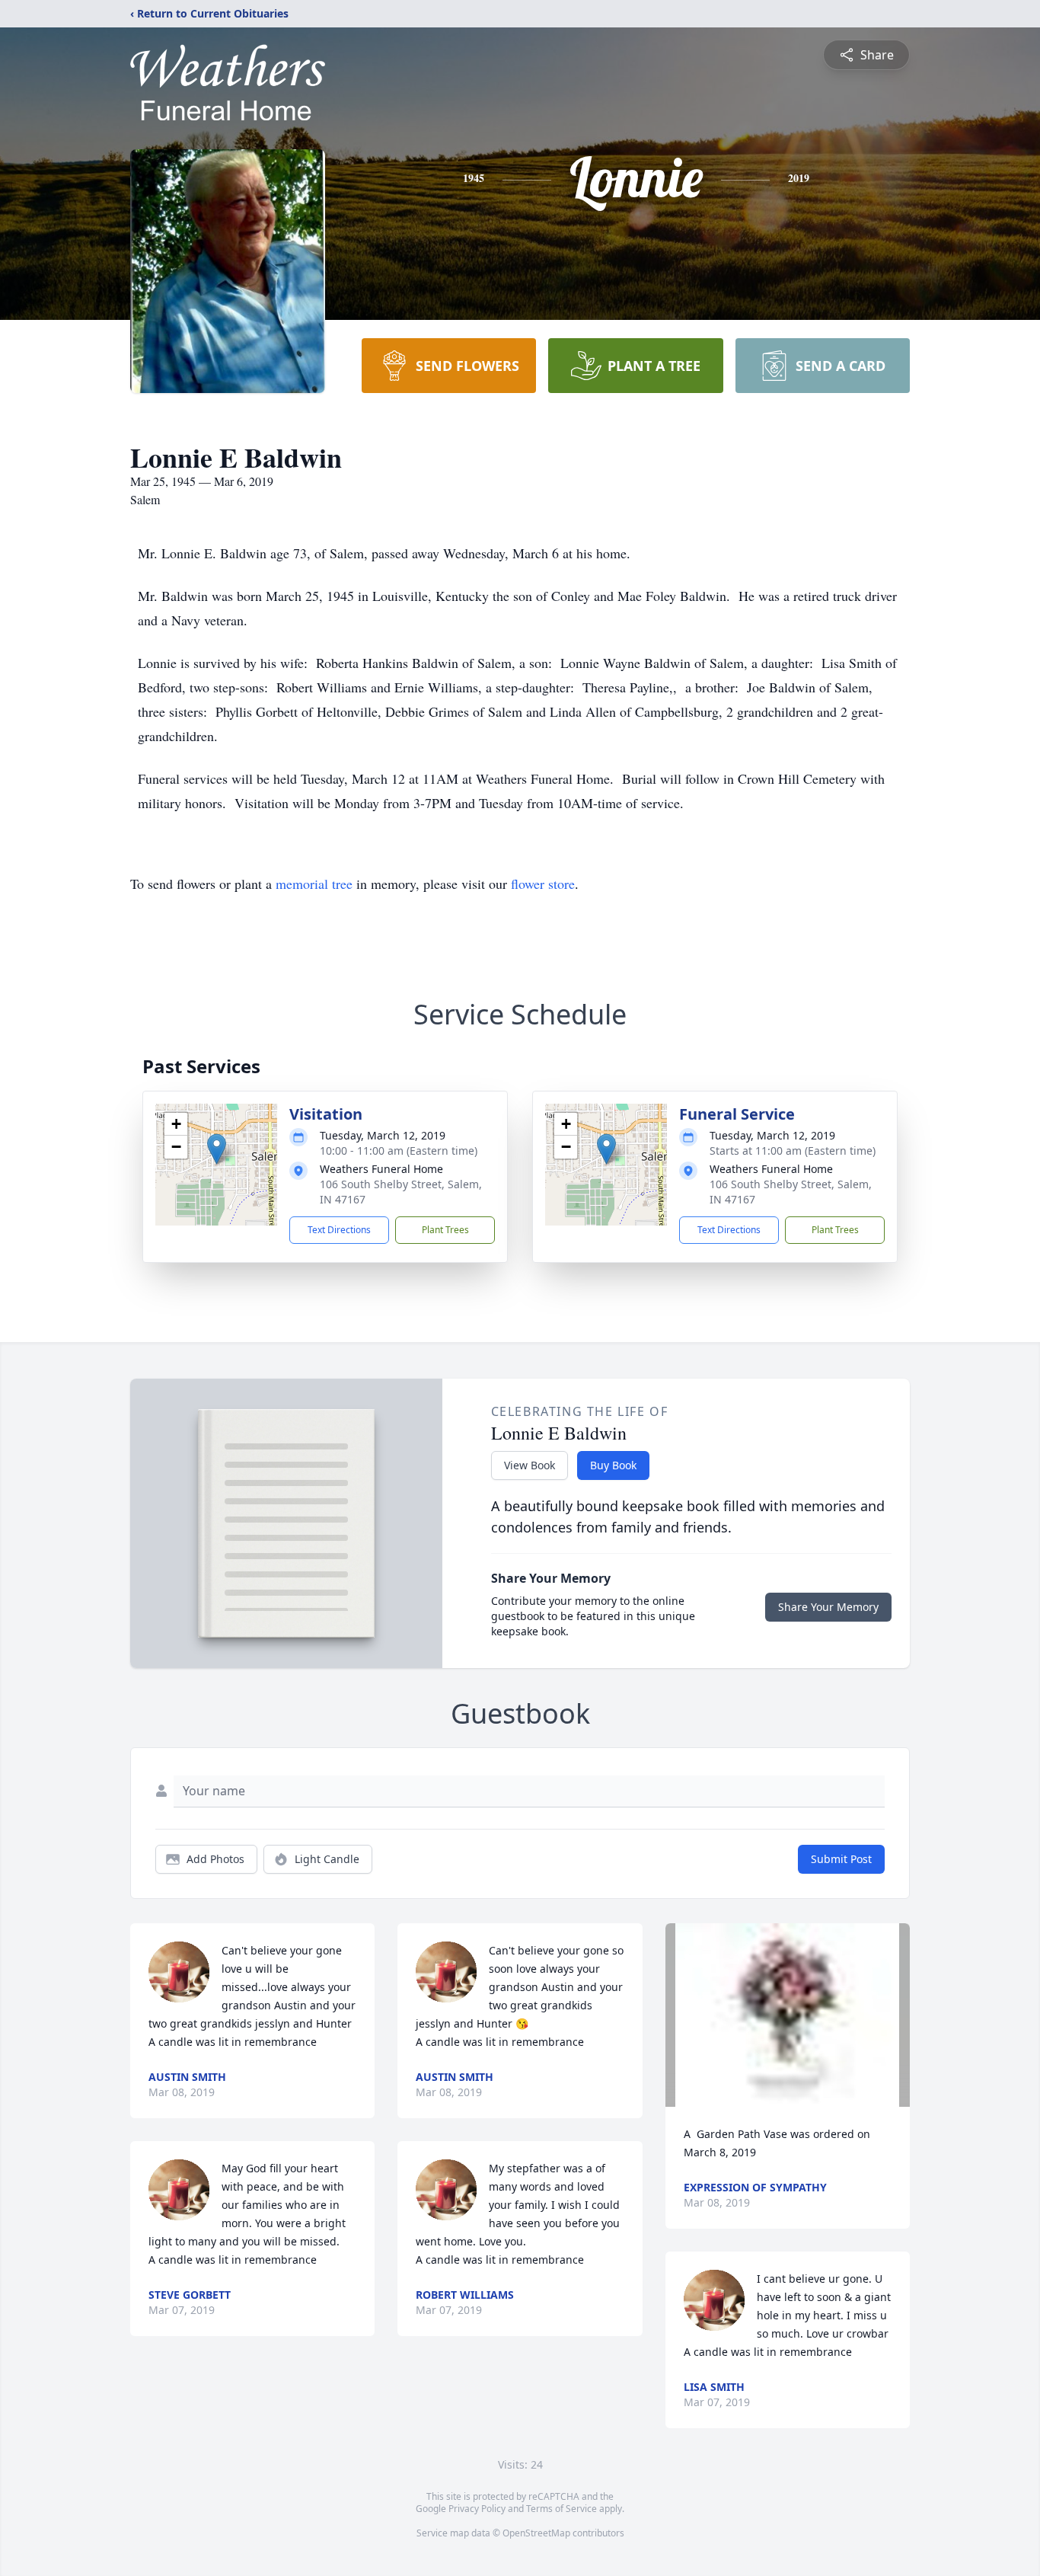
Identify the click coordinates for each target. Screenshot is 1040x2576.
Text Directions (339, 1230)
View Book (530, 1465)
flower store (543, 884)
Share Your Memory (828, 1607)
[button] (217, 1149)
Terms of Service (561, 2509)
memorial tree (314, 884)
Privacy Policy (477, 2509)
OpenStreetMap (536, 2533)
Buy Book (613, 1465)
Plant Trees (445, 1230)
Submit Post (841, 1859)
